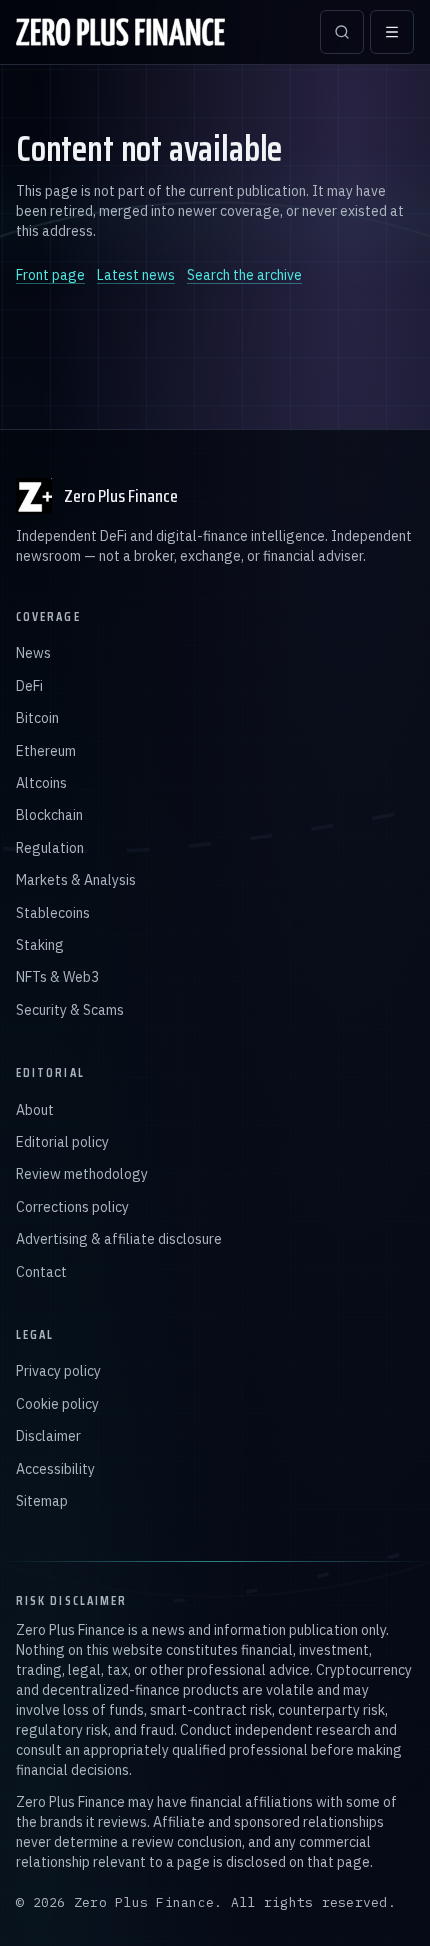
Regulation (50, 848)
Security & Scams (70, 1010)
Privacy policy (58, 1371)
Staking (40, 945)
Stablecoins (53, 913)
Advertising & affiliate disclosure (119, 1239)
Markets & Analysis (76, 880)
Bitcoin (37, 718)
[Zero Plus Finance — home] (120, 32)
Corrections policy (72, 1207)
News (33, 653)
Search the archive (244, 275)
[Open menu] (392, 32)
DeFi (29, 686)
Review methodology (82, 1174)
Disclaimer (48, 1436)
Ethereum (46, 751)
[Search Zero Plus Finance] (342, 32)
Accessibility (55, 1469)
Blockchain (49, 815)
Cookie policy (57, 1404)
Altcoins (41, 783)
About (35, 1110)
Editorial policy (62, 1142)
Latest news (136, 275)
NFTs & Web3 (57, 977)
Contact (41, 1272)
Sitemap (42, 1501)
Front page (50, 275)
